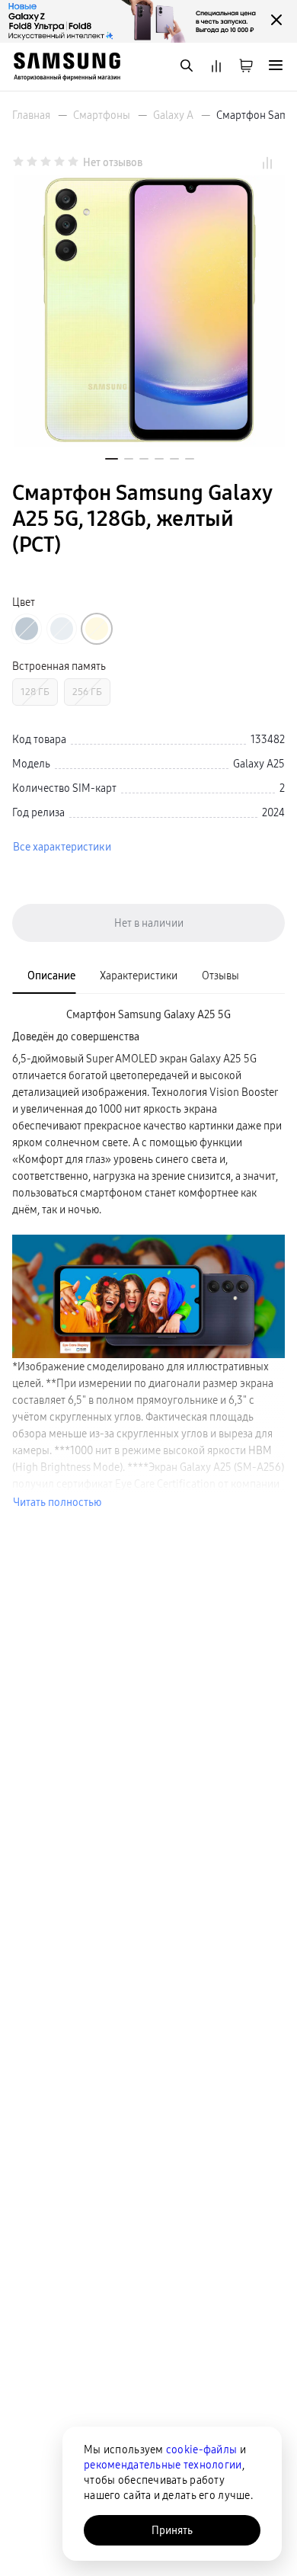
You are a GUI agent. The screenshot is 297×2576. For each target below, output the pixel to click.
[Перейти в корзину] (246, 67)
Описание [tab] (51, 976)
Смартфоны (102, 115)
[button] (112, 459)
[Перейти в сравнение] (216, 67)
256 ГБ (87, 692)
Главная (31, 115)
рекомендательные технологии (163, 2465)
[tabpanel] (148, 1258)
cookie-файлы (201, 2449)
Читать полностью (57, 1502)
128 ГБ (35, 692)
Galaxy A (173, 115)
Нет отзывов (113, 162)
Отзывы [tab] (220, 976)
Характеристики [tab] (139, 976)
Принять (172, 2530)
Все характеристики (62, 847)
